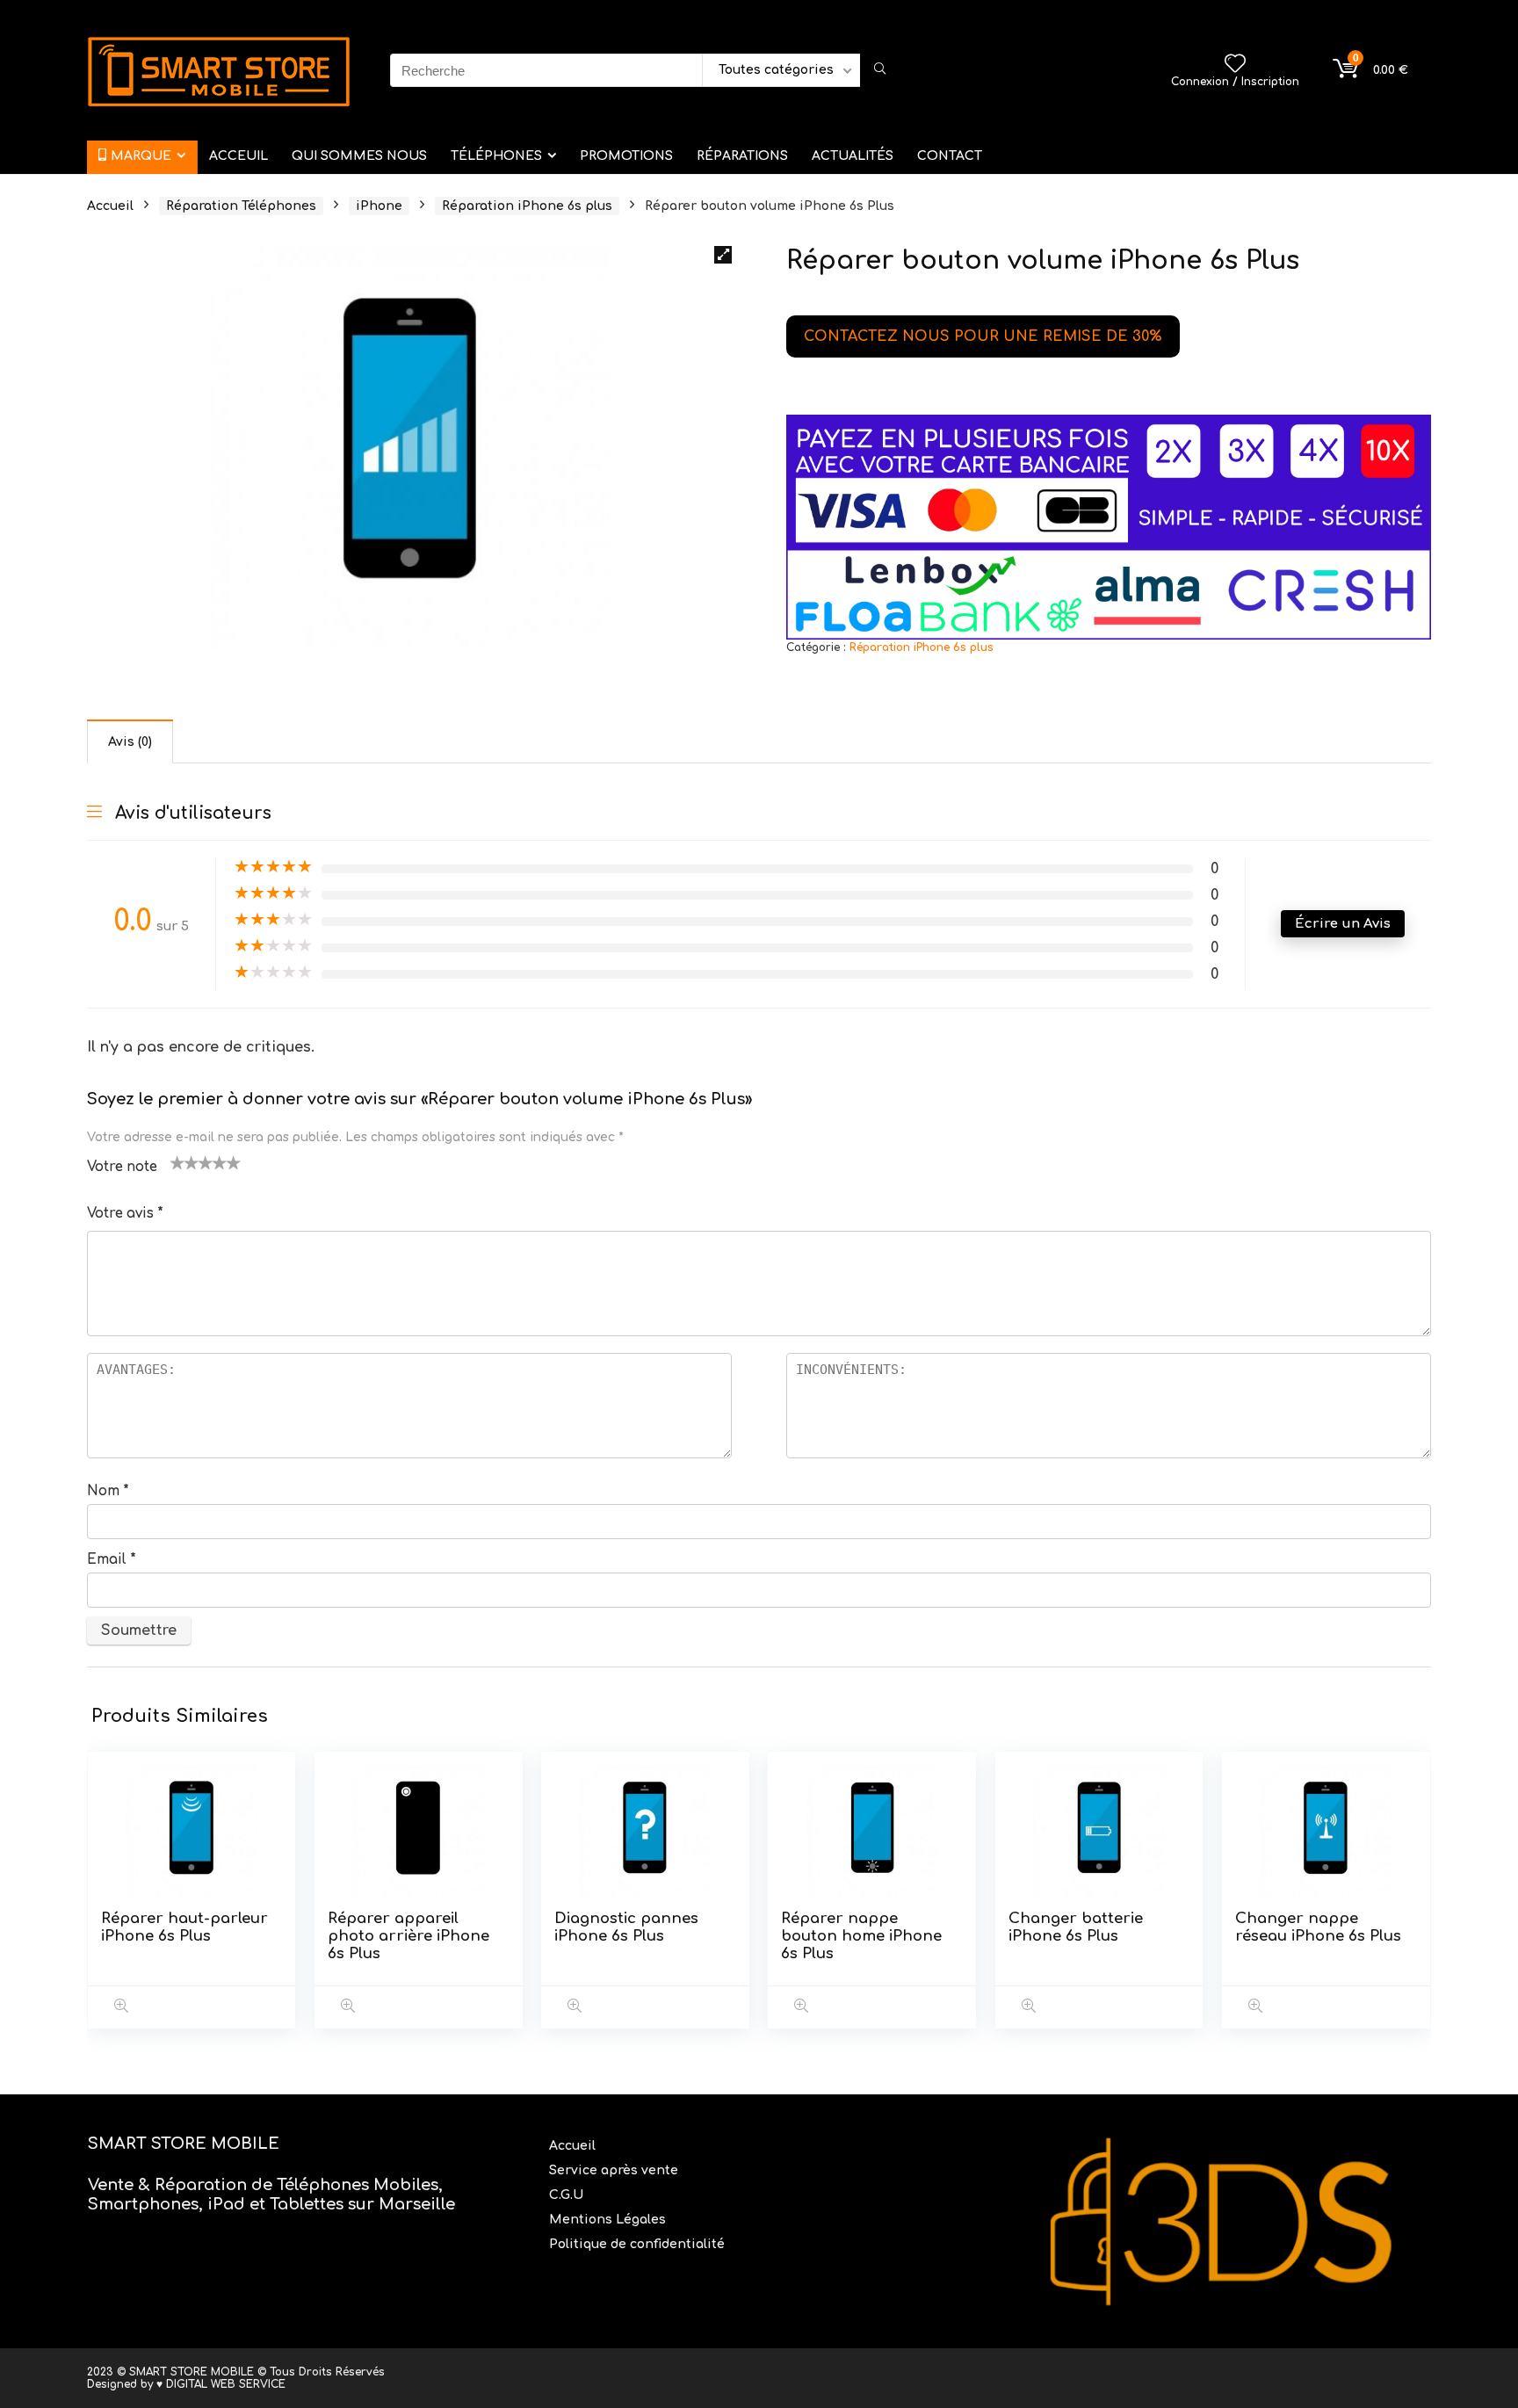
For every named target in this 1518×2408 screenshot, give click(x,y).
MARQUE (141, 156)
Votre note (122, 1167)
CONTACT (950, 156)
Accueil (110, 206)
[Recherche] (880, 70)
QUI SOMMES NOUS (359, 156)
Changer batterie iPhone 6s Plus (1076, 1927)
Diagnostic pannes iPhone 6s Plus (626, 1927)
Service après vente (615, 2170)
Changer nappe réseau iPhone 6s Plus (1318, 1927)
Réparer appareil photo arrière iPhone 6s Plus (408, 1936)
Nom (108, 1491)
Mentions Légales (609, 2220)
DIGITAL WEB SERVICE (226, 2384)
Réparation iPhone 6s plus (527, 206)
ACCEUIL (239, 156)
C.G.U (566, 2195)
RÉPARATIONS (742, 156)
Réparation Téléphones (241, 206)
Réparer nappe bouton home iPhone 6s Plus (861, 1936)
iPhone (379, 206)
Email (112, 1560)
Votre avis (125, 1214)
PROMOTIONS (626, 156)
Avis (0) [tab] (130, 742)
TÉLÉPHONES (496, 156)
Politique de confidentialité (637, 2244)
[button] (723, 255)
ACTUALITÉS (853, 156)
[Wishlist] (1235, 65)
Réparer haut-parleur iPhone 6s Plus (184, 1927)
